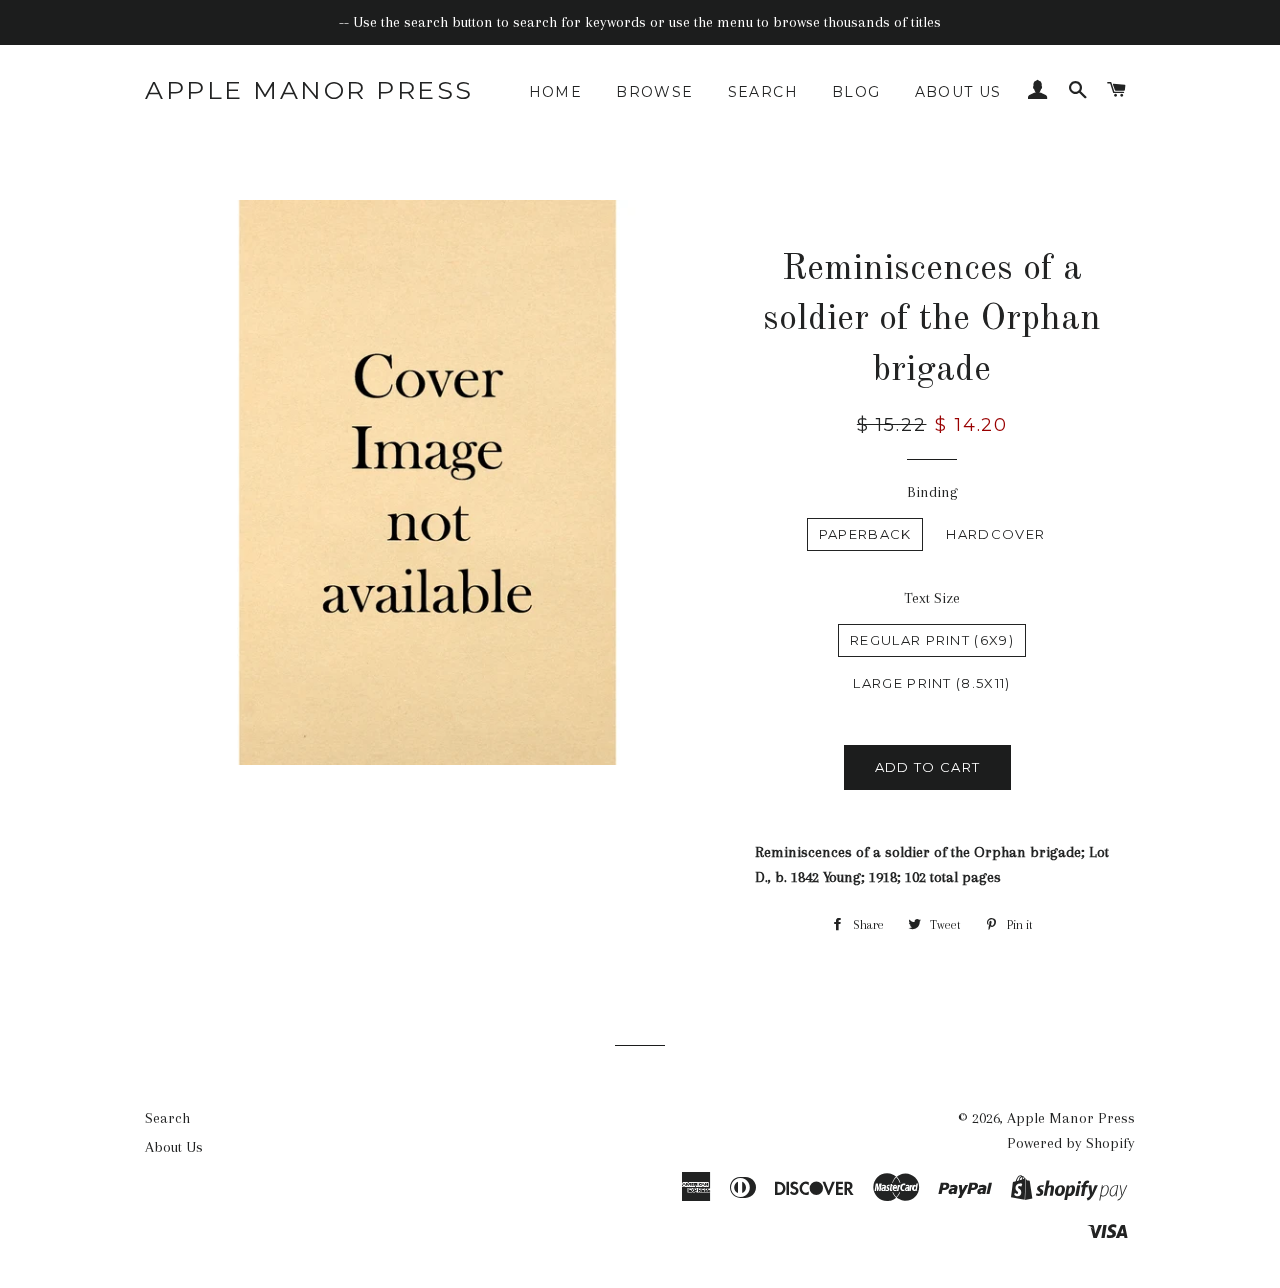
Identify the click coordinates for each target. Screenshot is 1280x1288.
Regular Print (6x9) (932, 640)
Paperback (865, 534)
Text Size (932, 598)
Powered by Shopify (1071, 1143)
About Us (958, 92)
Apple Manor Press (309, 90)
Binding (932, 492)
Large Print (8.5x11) (931, 683)
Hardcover (995, 534)
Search (763, 92)
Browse (654, 92)
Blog (856, 92)
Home (556, 92)
